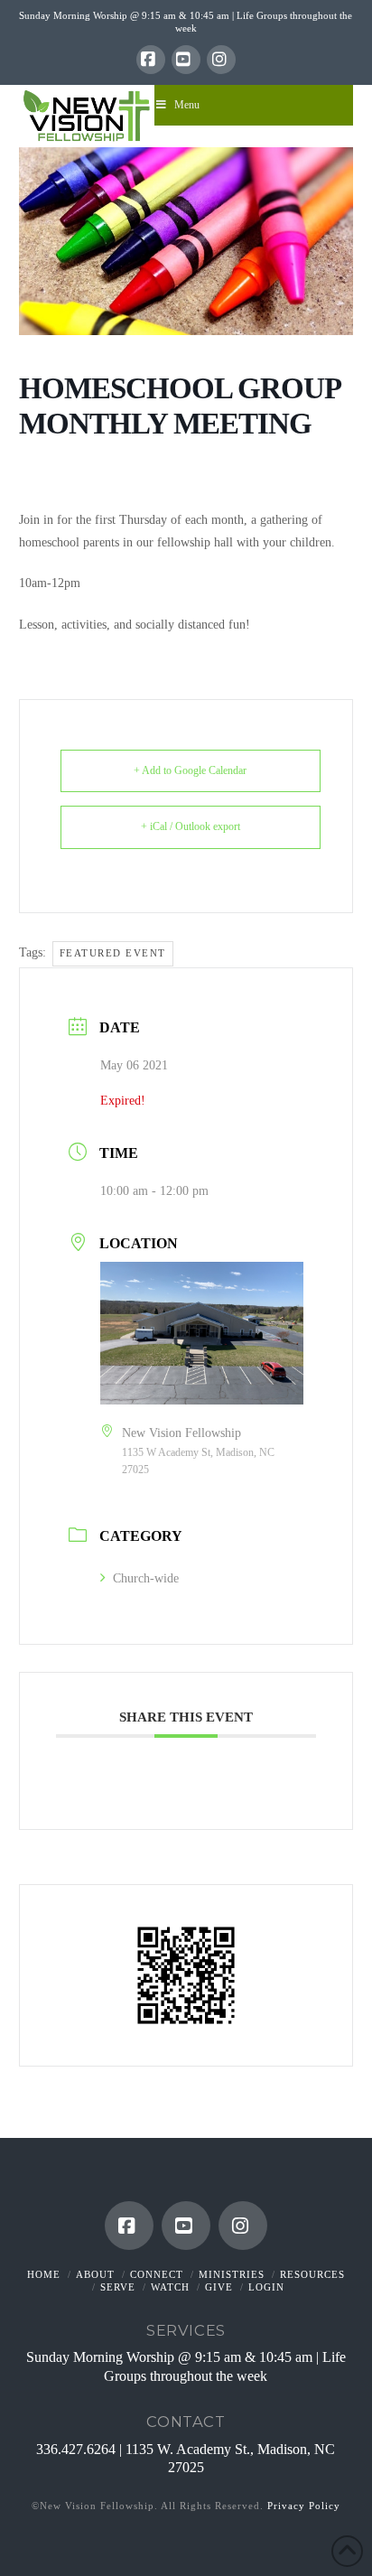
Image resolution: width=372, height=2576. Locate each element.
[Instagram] (221, 60)
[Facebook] (151, 60)
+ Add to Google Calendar (190, 770)
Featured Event (113, 953)
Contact (186, 2422)
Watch (170, 2287)
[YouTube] (186, 60)
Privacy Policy (304, 2506)
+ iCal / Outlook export (191, 826)
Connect (157, 2274)
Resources (312, 2274)
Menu (187, 105)
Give (219, 2287)
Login (266, 2287)
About (95, 2274)
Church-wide (146, 1578)
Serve (118, 2287)
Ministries (232, 2274)
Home (44, 2274)
